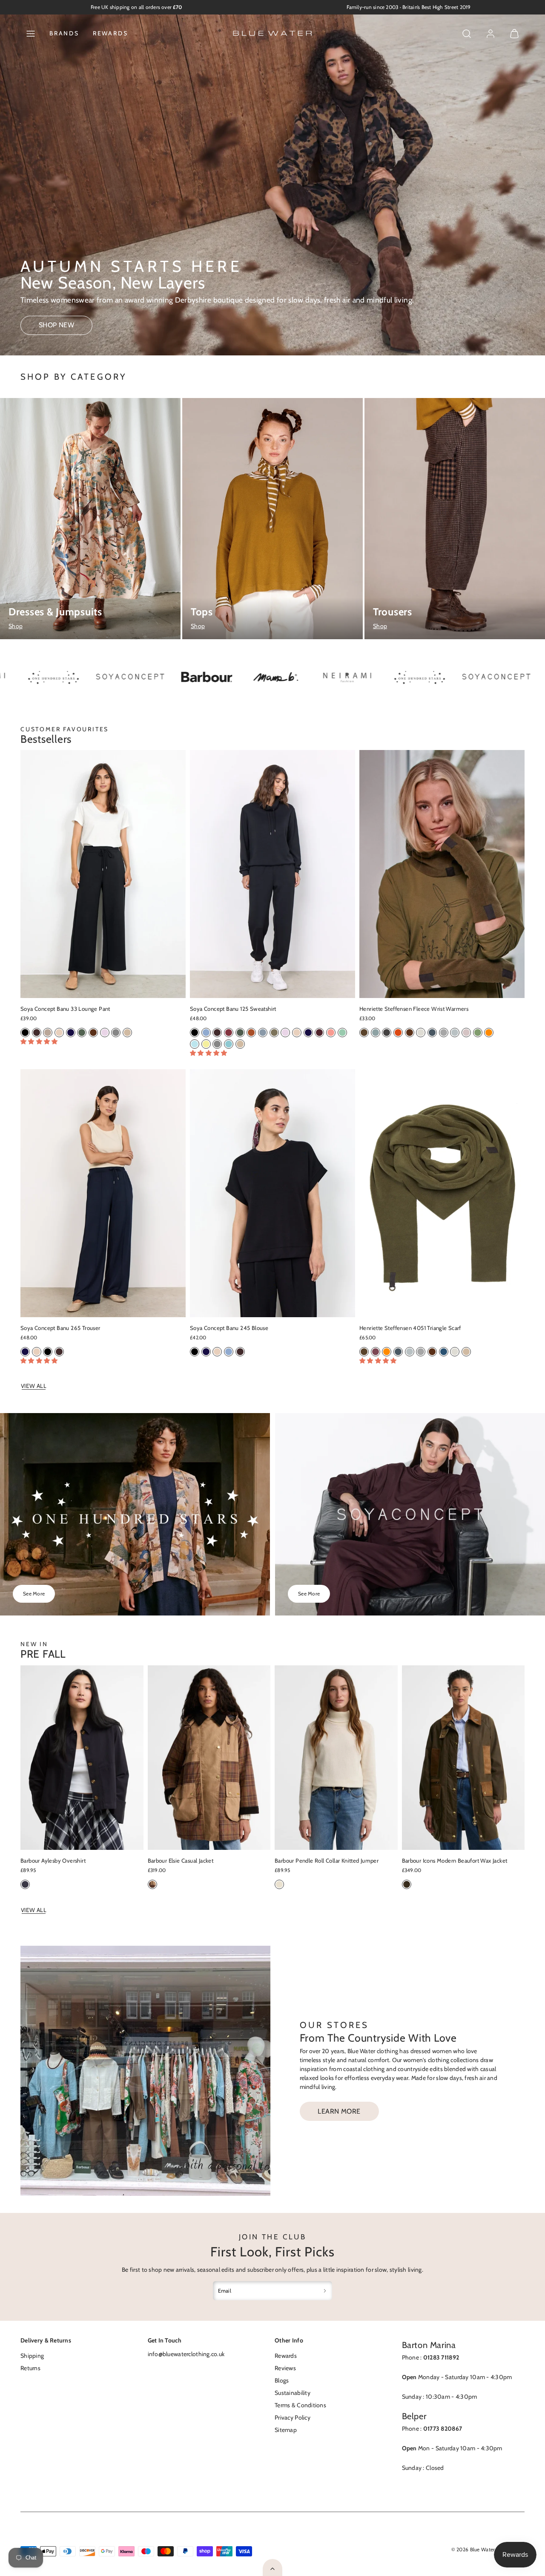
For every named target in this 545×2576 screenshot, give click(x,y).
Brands (64, 33)
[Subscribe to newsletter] (325, 2291)
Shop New (57, 325)
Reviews (285, 2368)
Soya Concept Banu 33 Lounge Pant (65, 1009)
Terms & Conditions (300, 2405)
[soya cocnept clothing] (417, 678)
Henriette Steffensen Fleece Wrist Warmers (414, 1009)
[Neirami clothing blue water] (498, 678)
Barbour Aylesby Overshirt (53, 1861)
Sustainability (293, 2393)
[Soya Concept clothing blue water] (51, 678)
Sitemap (286, 2430)
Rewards (110, 33)
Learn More (339, 2111)
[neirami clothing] (268, 678)
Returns (30, 2368)
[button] (31, 34)
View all (34, 1386)
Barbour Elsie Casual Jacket (181, 1861)
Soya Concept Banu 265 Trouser (60, 1328)
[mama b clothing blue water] (196, 678)
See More (34, 1594)
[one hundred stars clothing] (341, 678)
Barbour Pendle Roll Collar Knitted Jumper (327, 1861)
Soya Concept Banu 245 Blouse (229, 1328)
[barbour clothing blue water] (128, 678)
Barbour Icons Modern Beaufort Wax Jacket (455, 1861)
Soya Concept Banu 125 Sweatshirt (233, 1009)
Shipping (32, 2356)
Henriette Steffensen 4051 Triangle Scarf (410, 1328)
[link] (490, 34)
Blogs (282, 2380)
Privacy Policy (293, 2417)
